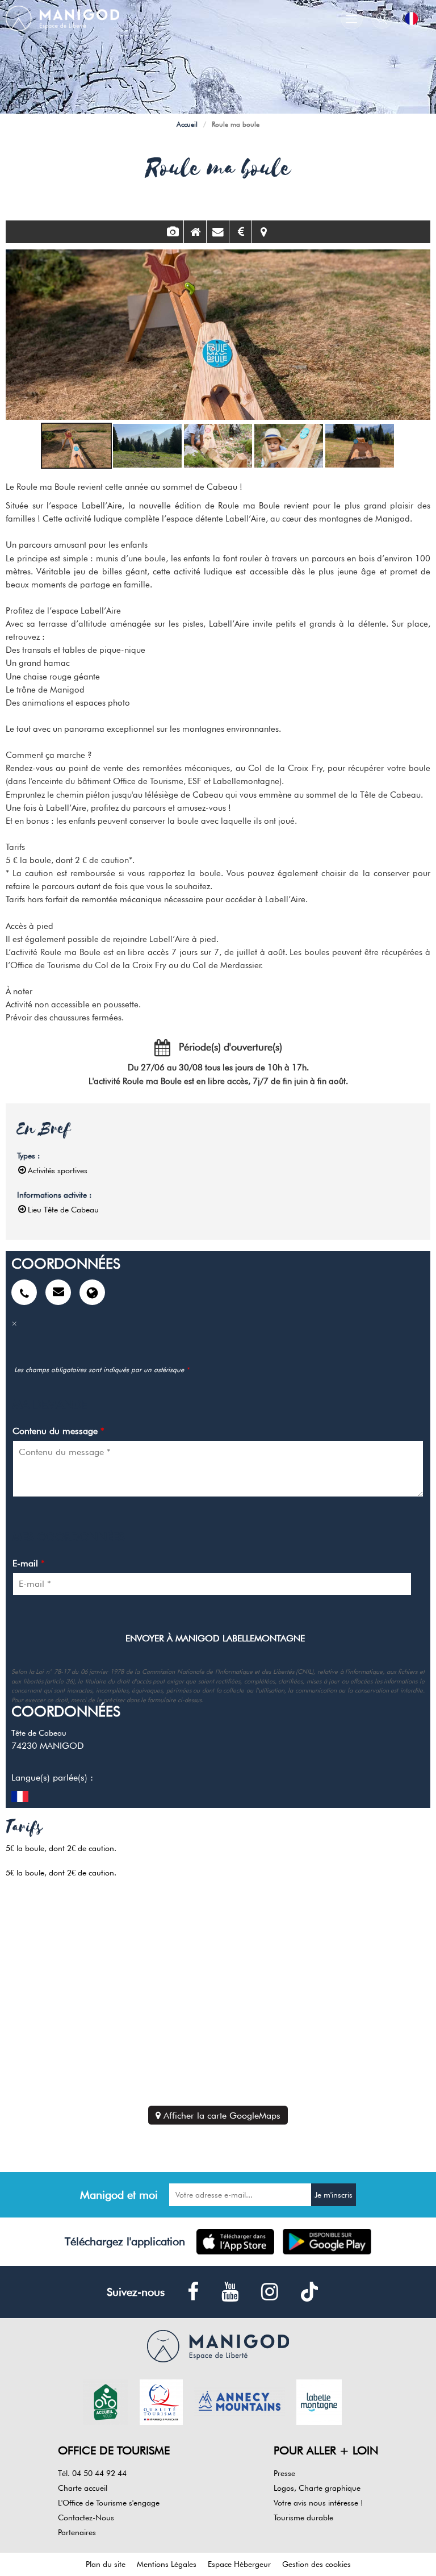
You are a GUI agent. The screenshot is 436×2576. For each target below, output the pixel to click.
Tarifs (240, 232)
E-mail (29, 1563)
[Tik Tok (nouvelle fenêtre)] (309, 2292)
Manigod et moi (119, 2195)
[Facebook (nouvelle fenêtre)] (193, 2292)
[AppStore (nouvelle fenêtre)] (235, 2242)
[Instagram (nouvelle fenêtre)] (270, 2292)
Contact (218, 232)
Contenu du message (58, 1431)
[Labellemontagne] (319, 2401)
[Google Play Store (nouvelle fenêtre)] (327, 2242)
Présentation (195, 232)
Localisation (263, 232)
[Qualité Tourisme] (161, 2401)
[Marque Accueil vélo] (106, 2401)
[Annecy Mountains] (240, 2401)
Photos (172, 232)
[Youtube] (230, 2292)
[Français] (411, 18)
